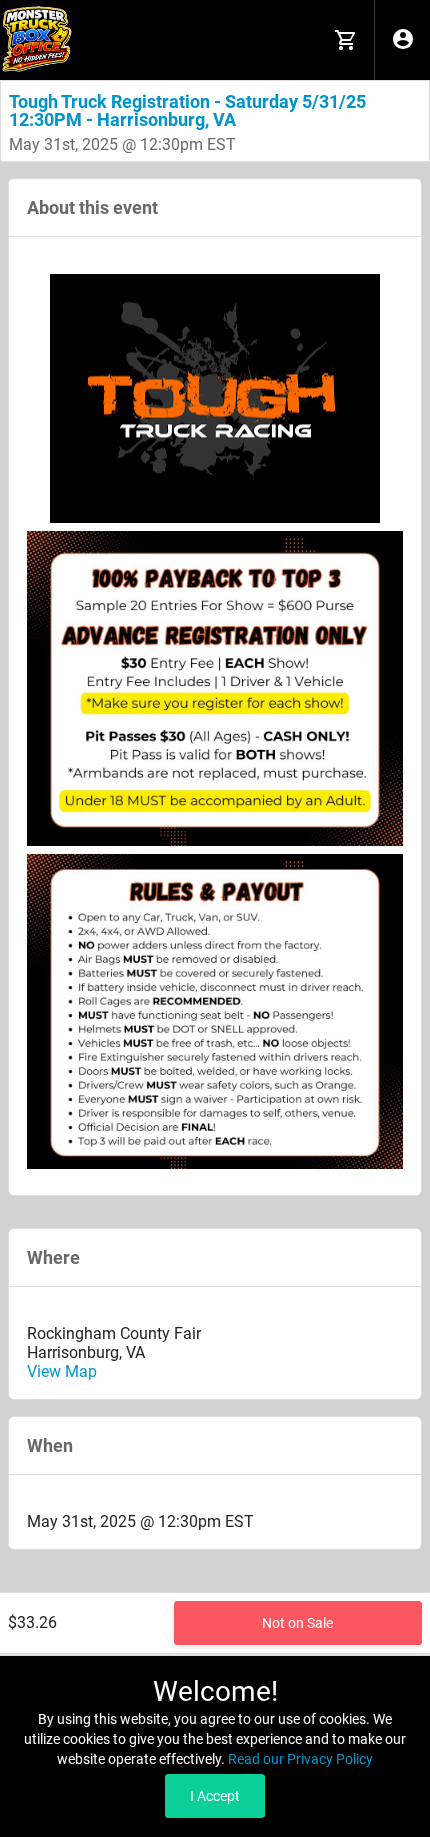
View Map (62, 1371)
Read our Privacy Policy (300, 1759)
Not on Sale (297, 1623)
